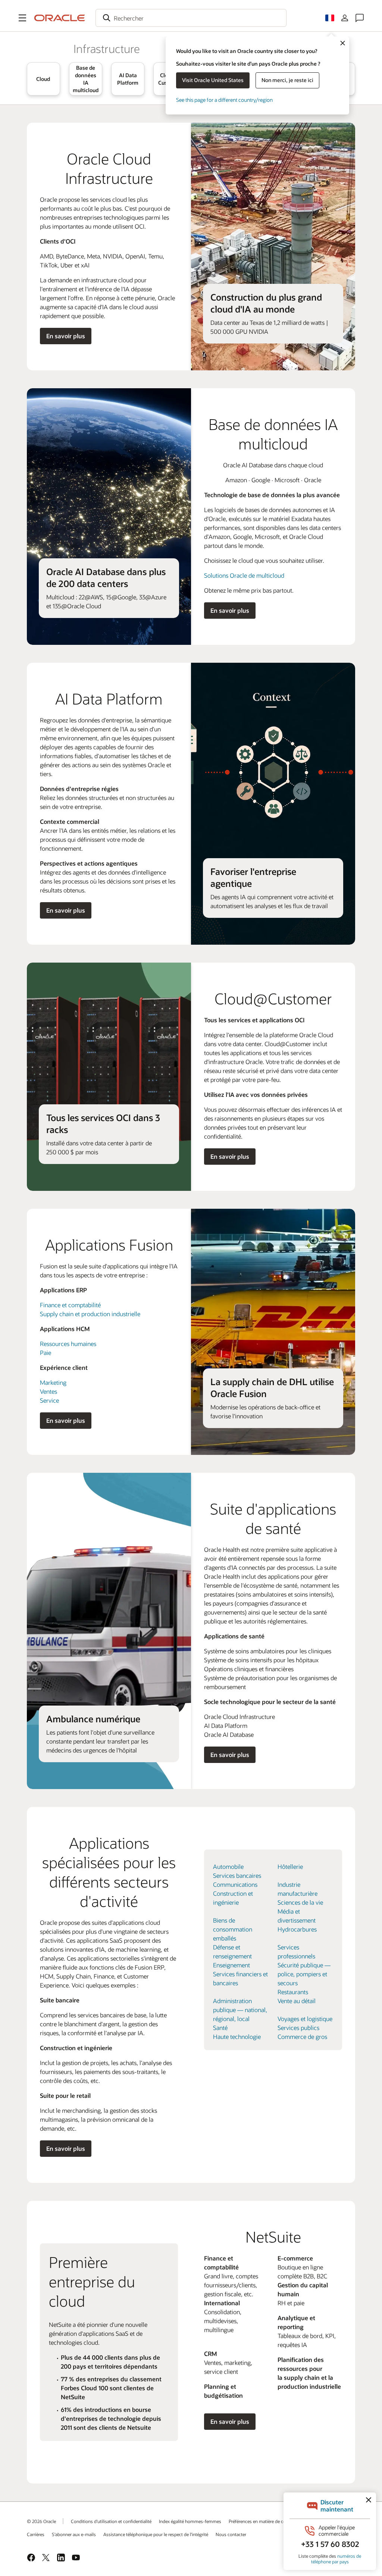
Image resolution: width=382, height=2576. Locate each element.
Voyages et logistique (305, 2019)
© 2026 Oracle (41, 2521)
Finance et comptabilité (70, 1305)
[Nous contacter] (360, 18)
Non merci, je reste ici (287, 80)
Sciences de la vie (300, 1902)
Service (49, 1400)
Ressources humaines (68, 1344)
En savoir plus (66, 336)
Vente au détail (297, 2001)
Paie (46, 1353)
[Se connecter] (345, 18)
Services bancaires (237, 1875)
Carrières (36, 2534)
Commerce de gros (302, 2037)
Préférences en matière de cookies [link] (262, 2521)
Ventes (48, 1391)
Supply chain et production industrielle (90, 1314)
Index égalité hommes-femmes (190, 2521)
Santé (220, 2028)
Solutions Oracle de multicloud (244, 575)
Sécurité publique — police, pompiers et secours (304, 1974)
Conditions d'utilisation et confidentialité (111, 2521)
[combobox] (191, 18)
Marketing (53, 1382)
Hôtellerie (290, 1866)
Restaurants (293, 1992)
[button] (22, 18)
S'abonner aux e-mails (74, 2534)
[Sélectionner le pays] (330, 18)
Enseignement (231, 1965)
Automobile (228, 1866)
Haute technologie (237, 2037)
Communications (235, 1884)
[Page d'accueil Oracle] (60, 18)
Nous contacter (231, 2534)
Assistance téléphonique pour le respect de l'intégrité (156, 2534)
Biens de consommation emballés (233, 1929)
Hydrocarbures (297, 1929)
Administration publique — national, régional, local (240, 2010)
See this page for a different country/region (224, 100)
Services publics (298, 2028)
